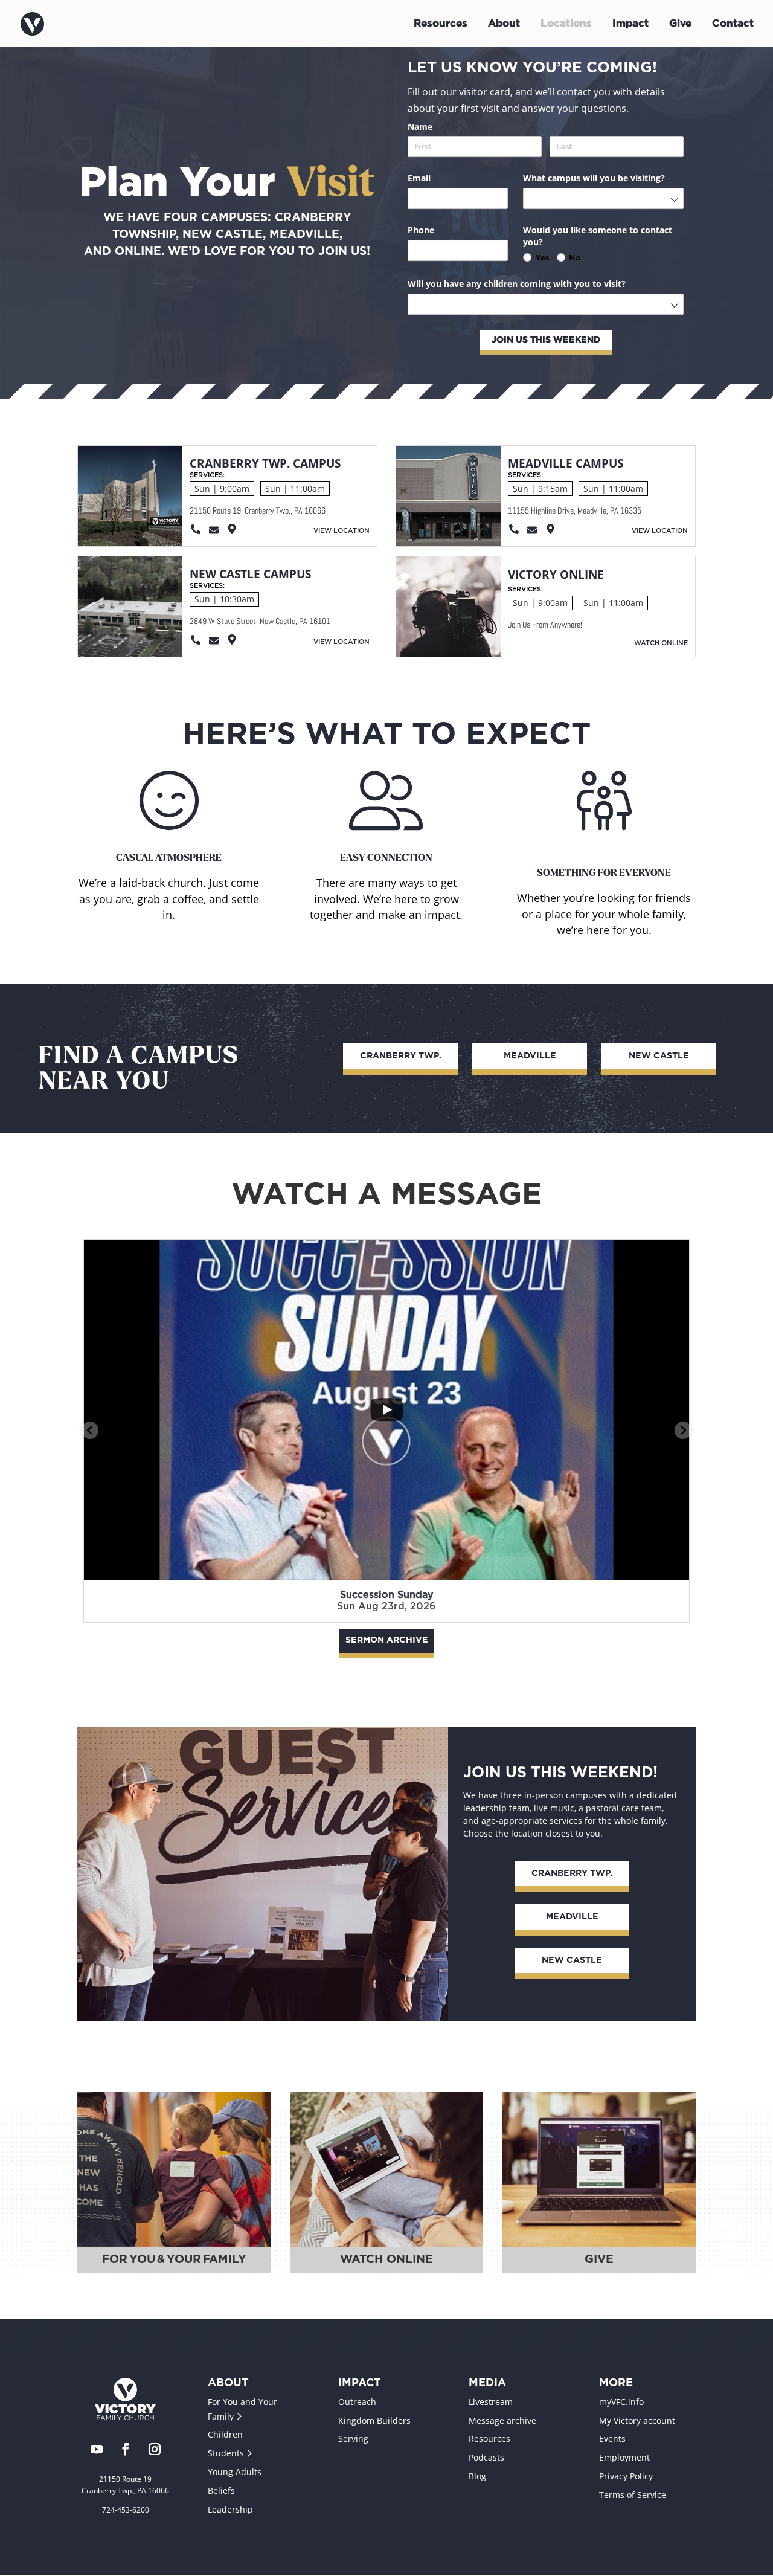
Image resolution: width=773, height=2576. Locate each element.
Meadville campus (566, 463)
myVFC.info (621, 2402)
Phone (442, 230)
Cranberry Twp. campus (265, 463)
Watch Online (661, 643)
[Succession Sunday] (386, 1410)
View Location (342, 531)
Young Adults (235, 2472)
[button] (90, 1430)
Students (227, 2454)
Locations (566, 24)
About (504, 24)
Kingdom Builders (374, 2420)
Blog (477, 2476)
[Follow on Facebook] (126, 2450)
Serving (353, 2439)
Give (680, 24)
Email (440, 178)
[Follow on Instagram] (155, 2450)
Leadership (230, 2509)
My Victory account (637, 2420)
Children (225, 2435)
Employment (624, 2458)
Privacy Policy (626, 2476)
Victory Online (556, 575)
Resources (441, 24)
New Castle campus (250, 574)
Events (612, 2439)
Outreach (357, 2402)
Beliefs (221, 2491)
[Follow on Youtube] (97, 2450)
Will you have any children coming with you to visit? (537, 284)
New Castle (659, 1056)
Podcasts (486, 2458)
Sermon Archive (387, 1640)
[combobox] (603, 198)
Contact (733, 24)
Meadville (530, 1056)
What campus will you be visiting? (603, 178)
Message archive (502, 2420)
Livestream (491, 2402)
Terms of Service (633, 2495)
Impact (630, 24)
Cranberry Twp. (401, 1056)
